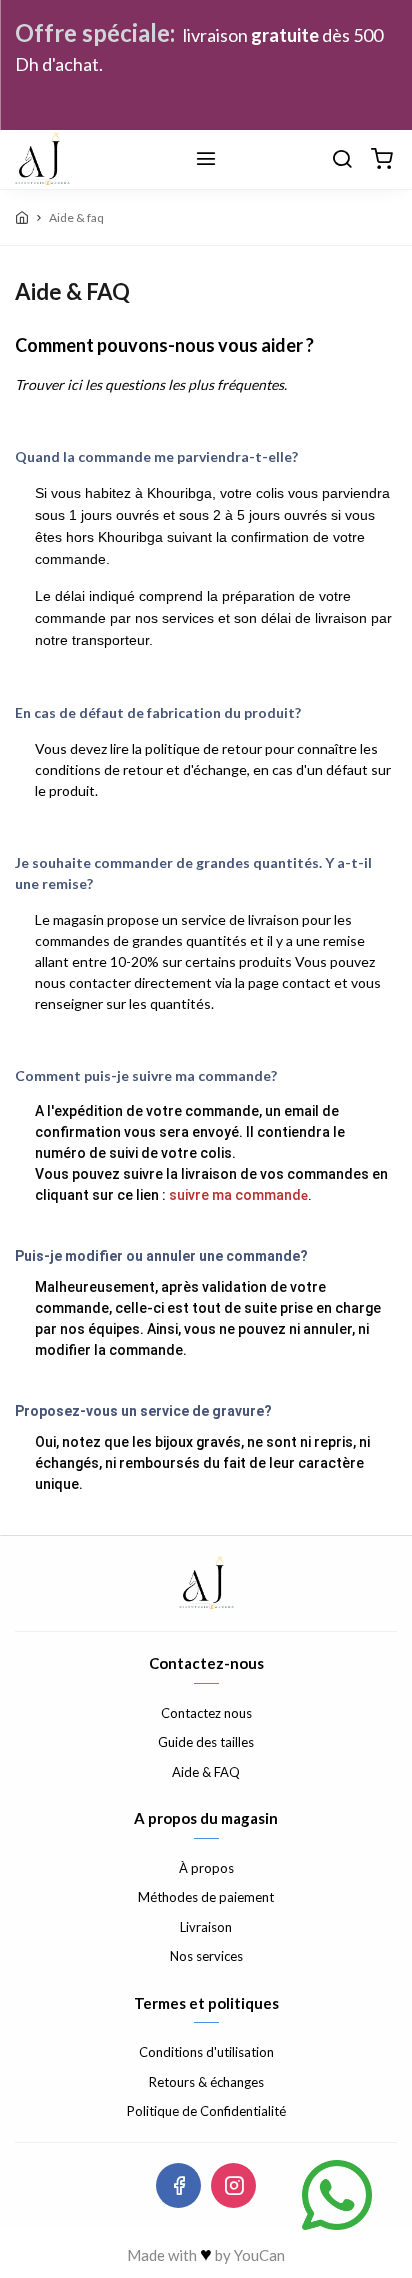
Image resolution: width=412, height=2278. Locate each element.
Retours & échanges (206, 2082)
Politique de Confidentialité (206, 2111)
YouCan (259, 2255)
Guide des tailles (206, 1742)
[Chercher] (342, 160)
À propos (206, 1868)
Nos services (206, 1956)
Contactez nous (206, 1713)
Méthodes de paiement (206, 1897)
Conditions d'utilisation (206, 2052)
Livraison (206, 1927)
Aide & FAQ (206, 1772)
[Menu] (206, 160)
